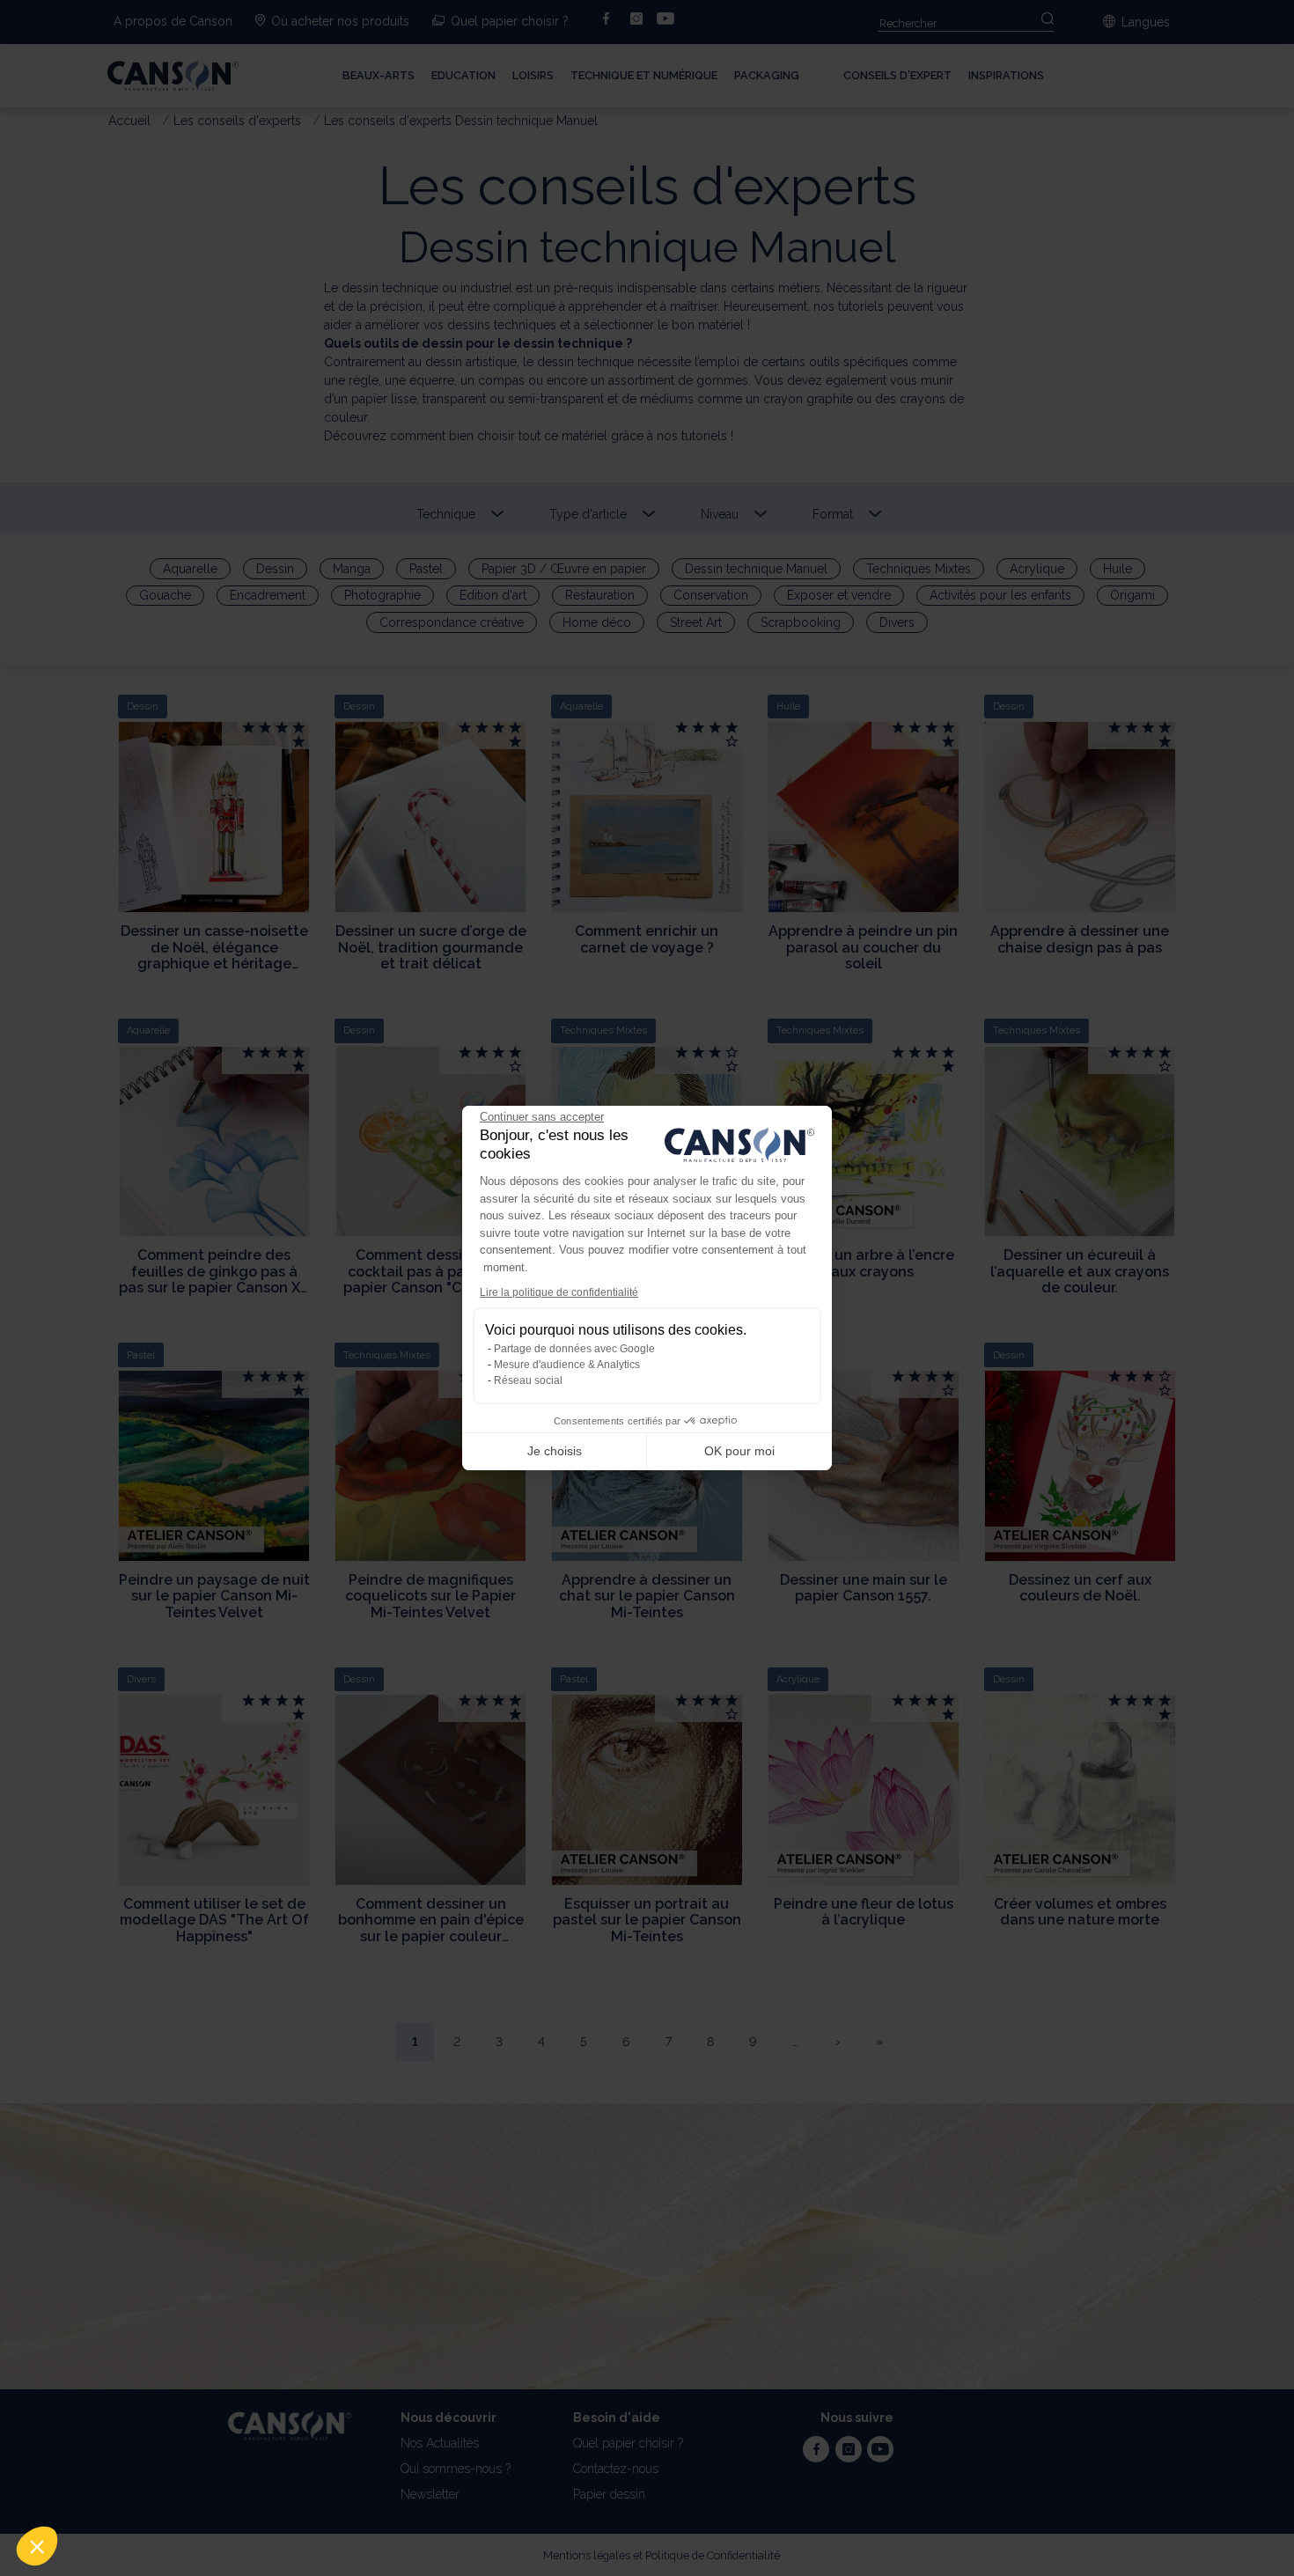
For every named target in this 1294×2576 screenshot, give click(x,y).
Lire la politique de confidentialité (559, 1292)
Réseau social (528, 1380)
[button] (37, 2546)
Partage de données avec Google (574, 1349)
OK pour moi (739, 1451)
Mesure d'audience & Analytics (567, 1365)
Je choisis (555, 1451)
